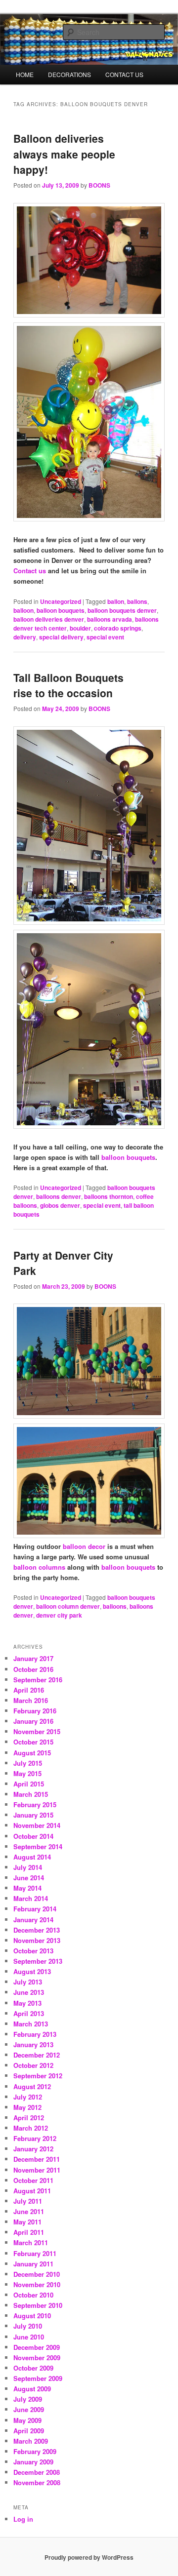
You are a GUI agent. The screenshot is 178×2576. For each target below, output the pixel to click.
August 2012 (32, 2086)
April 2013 (29, 2013)
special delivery (61, 637)
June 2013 (29, 1992)
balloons (115, 1606)
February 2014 (35, 1909)
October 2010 (33, 2295)
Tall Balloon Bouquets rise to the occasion (68, 685)
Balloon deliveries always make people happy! (64, 154)
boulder (80, 628)
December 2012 (37, 2055)
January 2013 (33, 2044)
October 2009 (33, 2368)
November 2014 (37, 1825)
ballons (137, 601)
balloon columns (39, 1567)
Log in (23, 2519)
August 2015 (32, 1753)
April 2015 (29, 1784)
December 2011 (37, 2159)
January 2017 (33, 1658)
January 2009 (33, 2462)
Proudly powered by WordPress (89, 2557)
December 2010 (37, 2274)
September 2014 (38, 1846)
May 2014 (27, 1888)
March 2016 (31, 1700)
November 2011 (37, 2170)
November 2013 (37, 1940)
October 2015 (33, 1742)
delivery (25, 637)
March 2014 (31, 1898)
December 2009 (37, 2347)
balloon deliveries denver (49, 619)
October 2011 (33, 2180)
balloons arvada (110, 619)
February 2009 (35, 2451)
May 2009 (27, 2420)
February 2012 (35, 2138)
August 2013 (32, 1971)
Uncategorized (61, 601)
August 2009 (32, 2389)
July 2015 (28, 1763)
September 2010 (38, 2305)
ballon (116, 601)
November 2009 (37, 2358)
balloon (23, 610)
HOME (25, 74)
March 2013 (31, 2024)
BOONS (99, 185)
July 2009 (28, 2399)
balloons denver (59, 1196)
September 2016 (38, 1680)
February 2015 (35, 1804)
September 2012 (38, 2076)
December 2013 (37, 1930)
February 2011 (35, 2253)
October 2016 (33, 1669)
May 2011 (27, 2222)
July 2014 (28, 1867)
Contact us (30, 571)
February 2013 (35, 2034)
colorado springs (118, 628)
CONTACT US (124, 74)
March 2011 (31, 2242)
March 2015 (31, 1794)
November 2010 (37, 2284)
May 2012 (27, 2107)
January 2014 (33, 1920)
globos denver (60, 1205)
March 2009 (31, 2441)
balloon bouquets (61, 610)
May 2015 (27, 1773)
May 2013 (27, 2003)
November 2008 (37, 2482)
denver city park (59, 1615)
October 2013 (33, 1951)
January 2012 (33, 2149)
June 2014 (29, 1878)
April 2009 (29, 2431)
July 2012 (28, 2097)
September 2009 (38, 2378)
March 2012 (31, 2128)
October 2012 (33, 2065)
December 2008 (37, 2472)
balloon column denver (68, 1606)
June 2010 (29, 2337)
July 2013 (28, 1982)
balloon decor (84, 1546)
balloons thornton (109, 1196)
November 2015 (37, 1731)
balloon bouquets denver (122, 610)
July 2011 (28, 2201)
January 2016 (33, 1721)
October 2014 (33, 1836)
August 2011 (32, 2191)
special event (105, 637)
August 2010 (32, 2316)
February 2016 (35, 1711)
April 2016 (29, 1690)
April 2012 (29, 2118)
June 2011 (29, 2211)
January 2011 (33, 2264)
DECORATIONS (69, 74)
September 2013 (38, 1961)
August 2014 (32, 1857)
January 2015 (33, 1815)
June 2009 (29, 2409)
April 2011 (29, 2232)
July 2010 (28, 2326)
